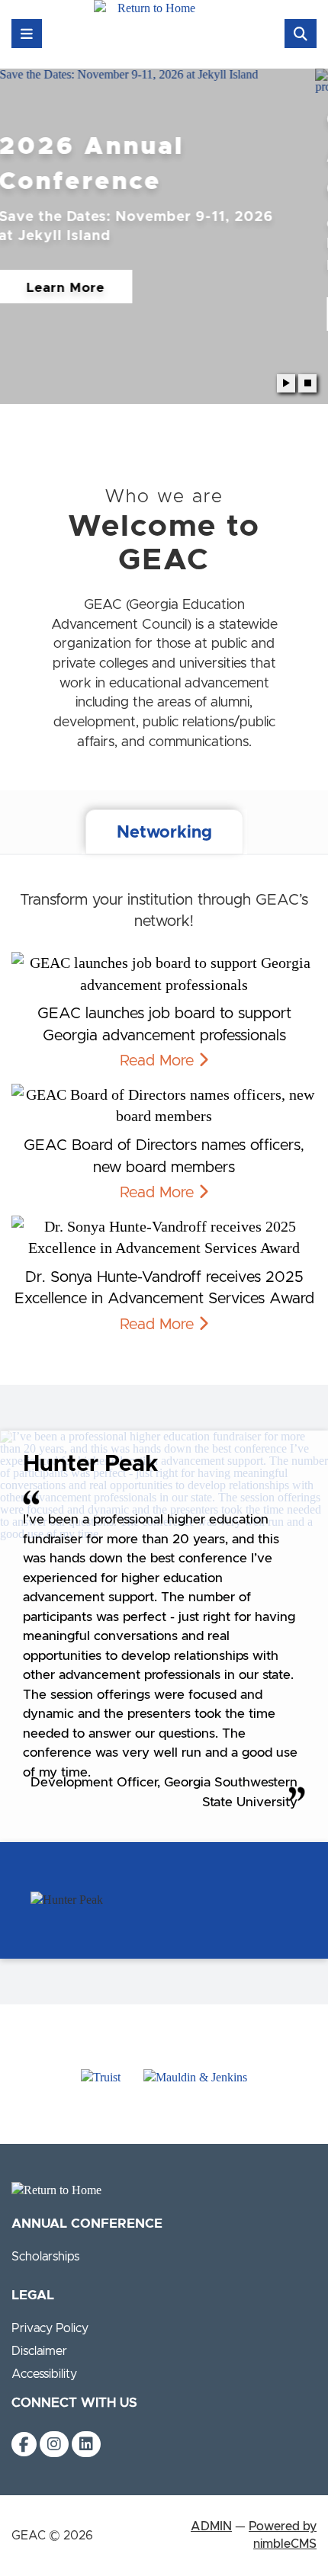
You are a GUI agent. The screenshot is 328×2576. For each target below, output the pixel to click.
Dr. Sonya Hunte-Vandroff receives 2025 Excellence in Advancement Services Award (164, 1288)
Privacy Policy (50, 2328)
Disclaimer (39, 2351)
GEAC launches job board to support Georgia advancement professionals (164, 1025)
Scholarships (45, 2257)
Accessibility (44, 2374)
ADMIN (211, 2526)
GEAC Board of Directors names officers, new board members (164, 1157)
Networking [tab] (164, 833)
